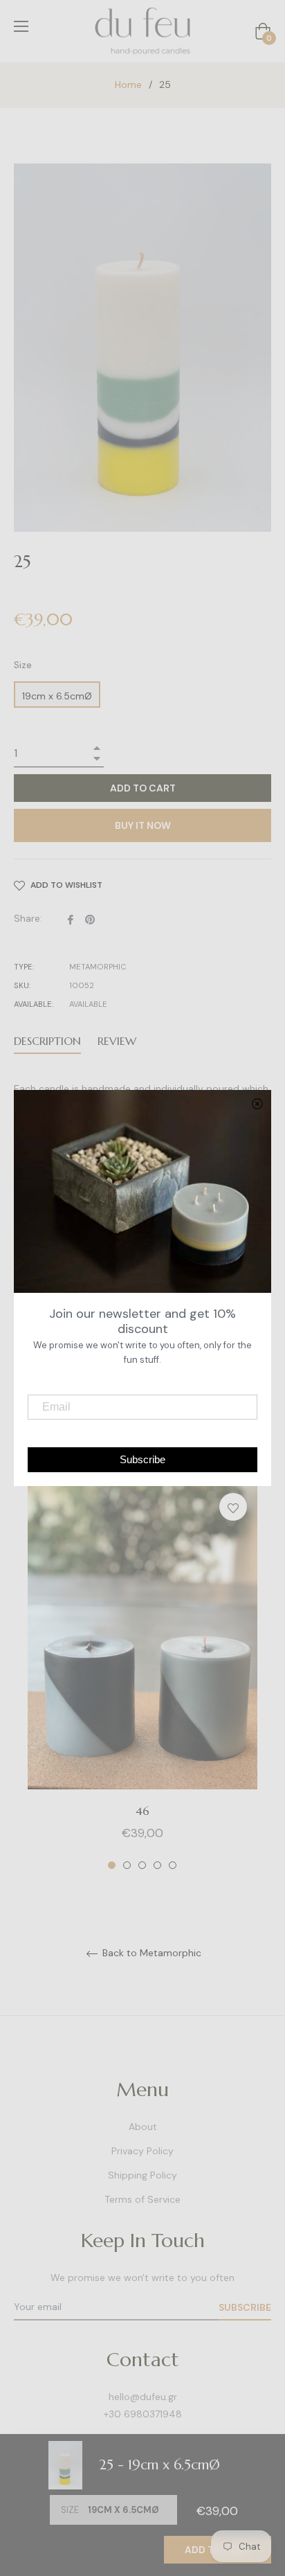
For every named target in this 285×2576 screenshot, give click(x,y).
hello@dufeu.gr (143, 2397)
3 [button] (142, 1865)
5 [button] (173, 1865)
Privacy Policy (142, 2151)
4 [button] (157, 1865)
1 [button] (112, 1865)
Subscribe (245, 2307)
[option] (142, 1677)
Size (23, 665)
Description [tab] (47, 1041)
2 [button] (127, 1865)
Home (128, 84)
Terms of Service (142, 2199)
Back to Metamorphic (150, 1953)
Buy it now (143, 825)
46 (142, 1811)
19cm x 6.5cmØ (57, 696)
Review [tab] (119, 1041)
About (143, 2127)
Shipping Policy (142, 2175)
